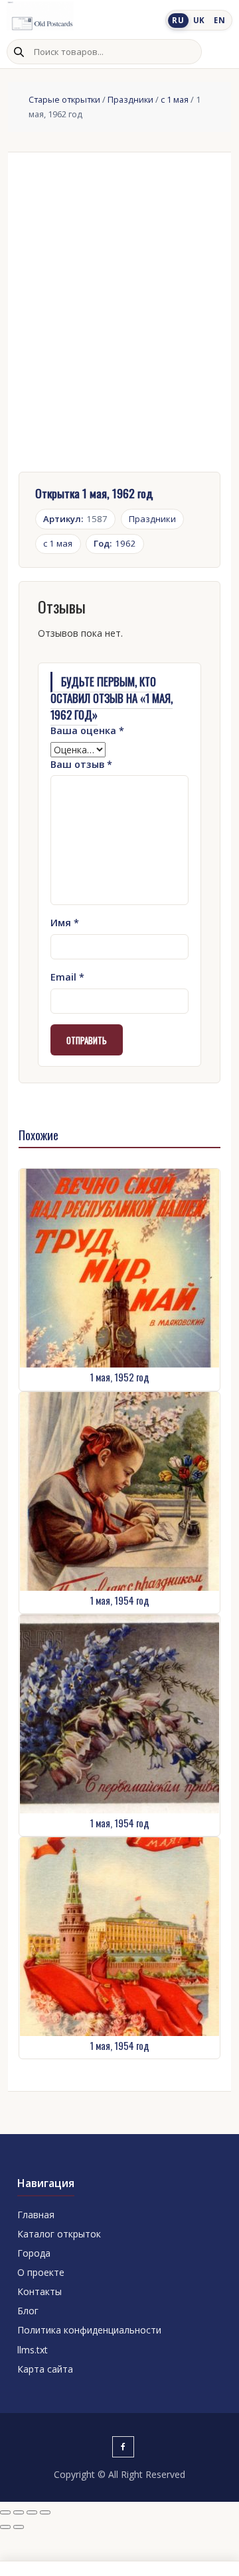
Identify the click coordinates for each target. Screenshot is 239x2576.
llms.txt (33, 2350)
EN (219, 20)
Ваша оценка (87, 730)
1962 (115, 543)
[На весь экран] (19, 2512)
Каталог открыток (59, 2234)
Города (34, 2253)
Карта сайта (45, 2369)
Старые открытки (64, 99)
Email (67, 977)
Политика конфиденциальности (89, 2330)
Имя (65, 923)
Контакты (40, 2291)
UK (199, 20)
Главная (36, 2215)
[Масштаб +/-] (5, 2512)
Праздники (130, 99)
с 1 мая (175, 99)
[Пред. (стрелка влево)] (5, 2527)
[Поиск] (19, 52)
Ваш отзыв (81, 764)
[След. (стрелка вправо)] (19, 2527)
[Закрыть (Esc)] (45, 2512)
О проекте (41, 2272)
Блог (28, 2311)
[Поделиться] (32, 2512)
